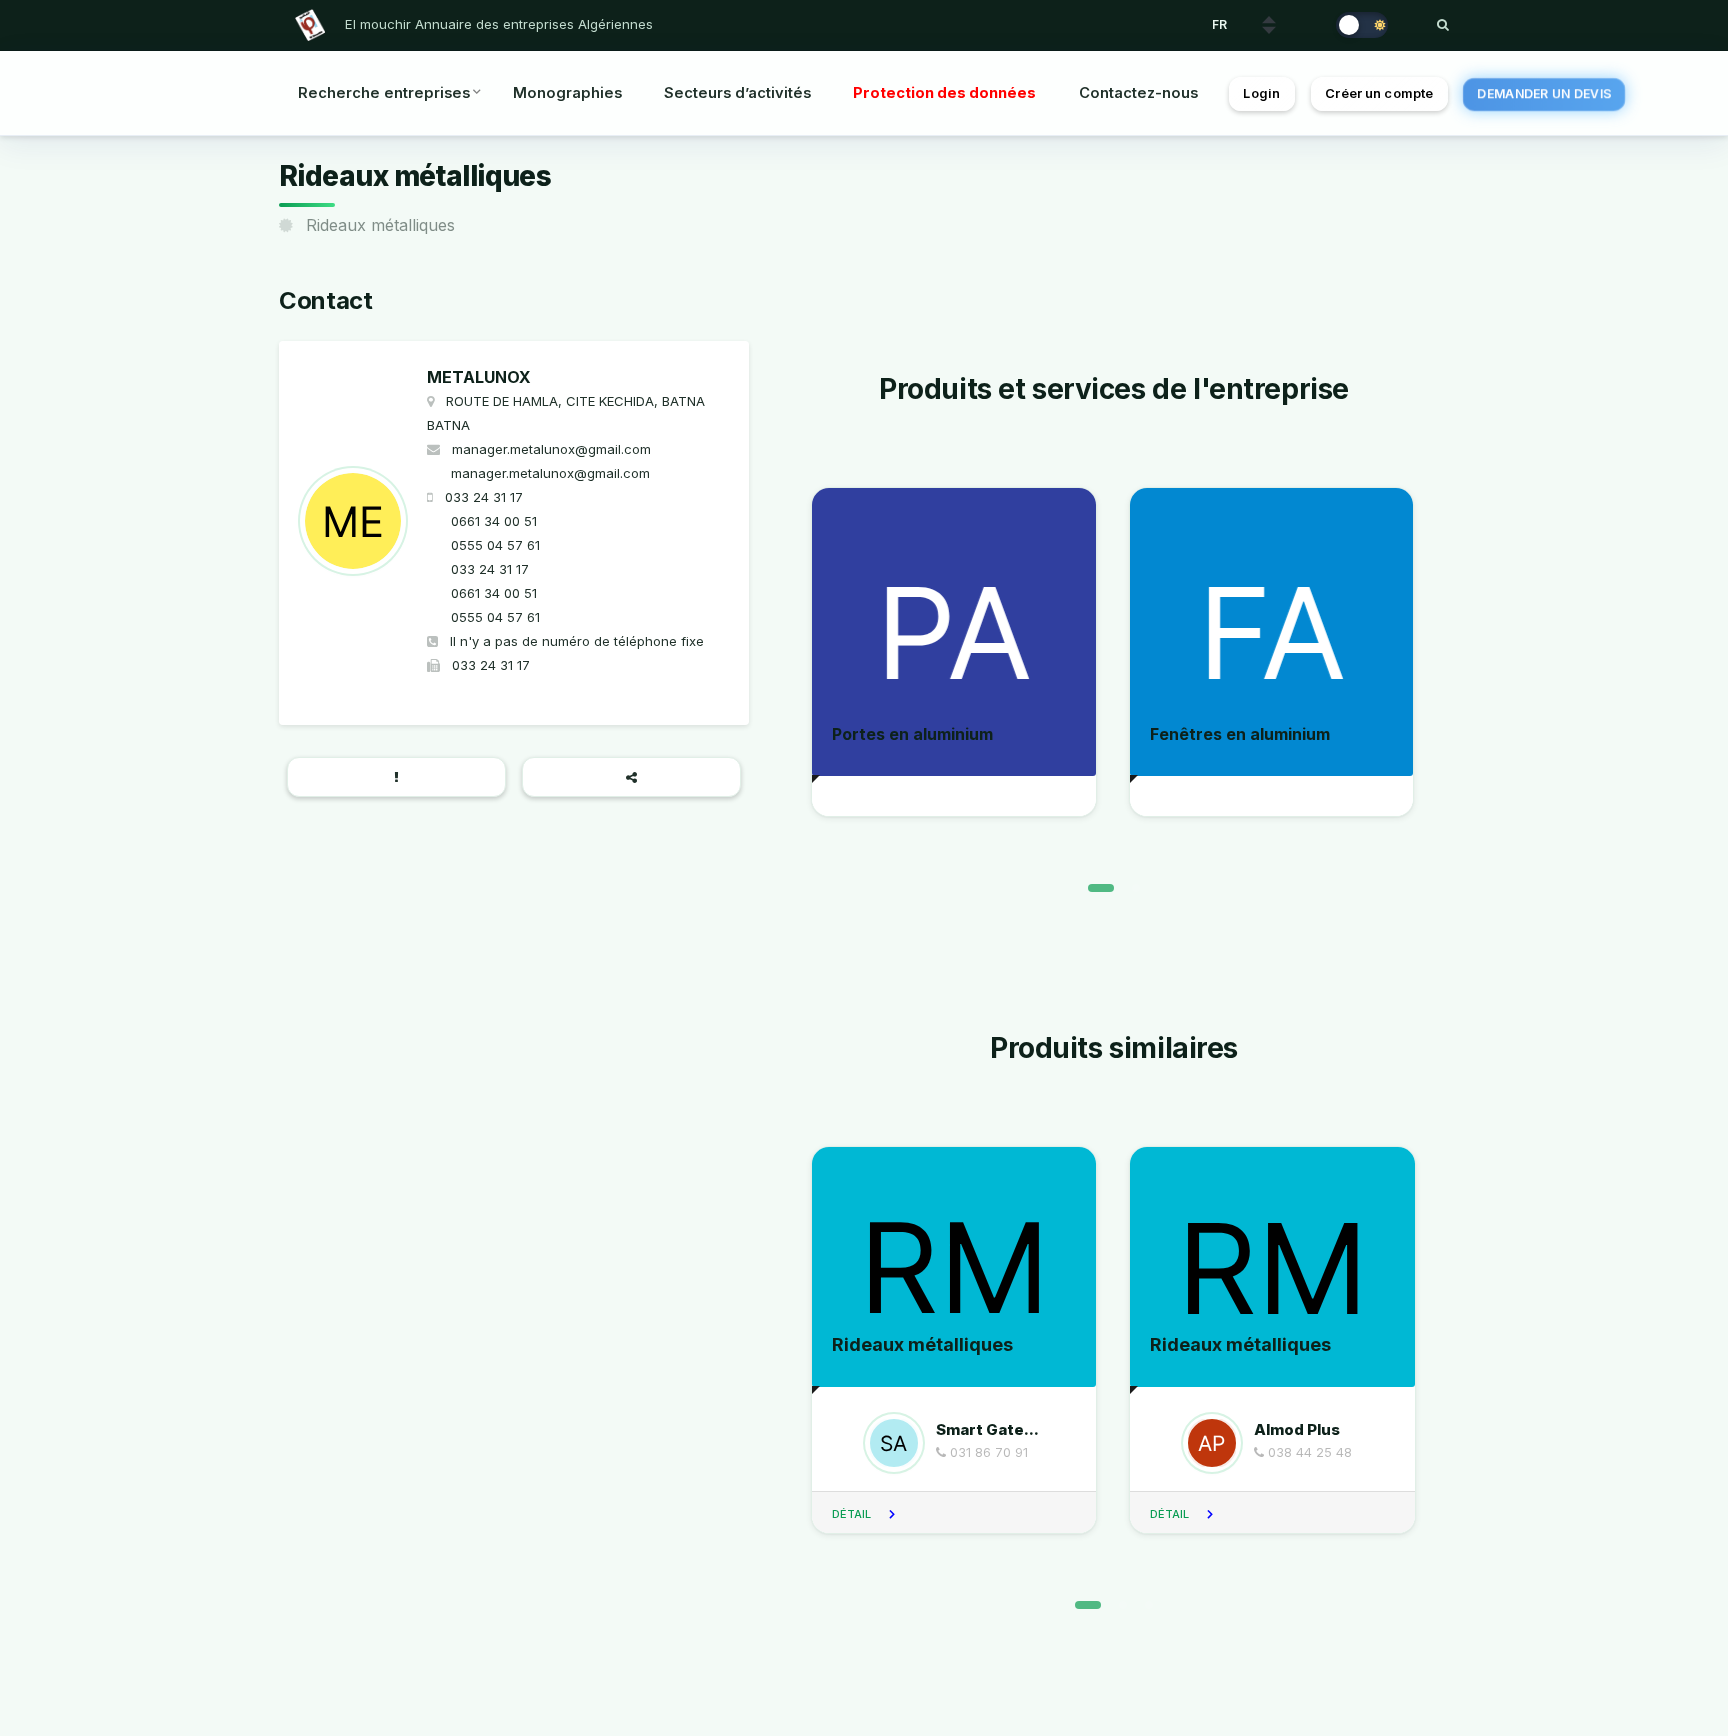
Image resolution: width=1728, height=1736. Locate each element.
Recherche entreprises (384, 93)
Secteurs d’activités (737, 93)
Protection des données (944, 93)
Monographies (567, 93)
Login (1261, 93)
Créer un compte (1379, 93)
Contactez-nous (1138, 93)
